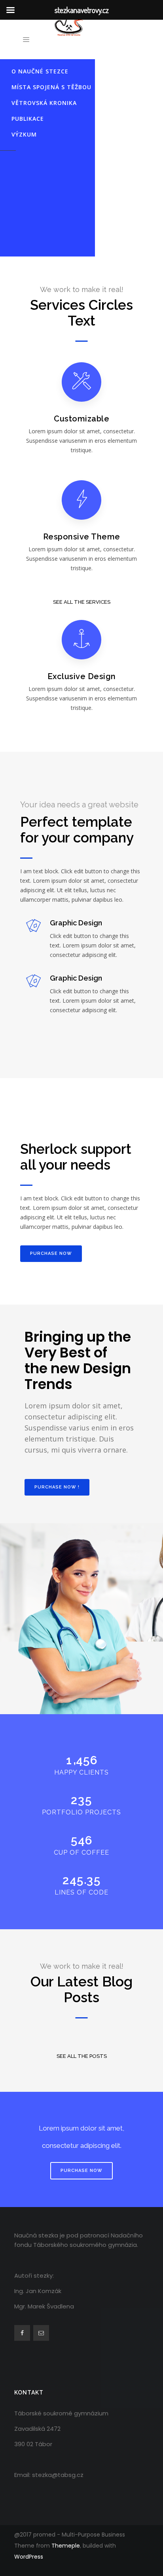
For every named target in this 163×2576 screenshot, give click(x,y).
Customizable (81, 419)
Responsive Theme (82, 537)
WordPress (29, 2557)
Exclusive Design (82, 676)
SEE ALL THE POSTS (82, 2056)
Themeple (66, 2546)
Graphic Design (76, 923)
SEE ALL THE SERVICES (82, 602)
